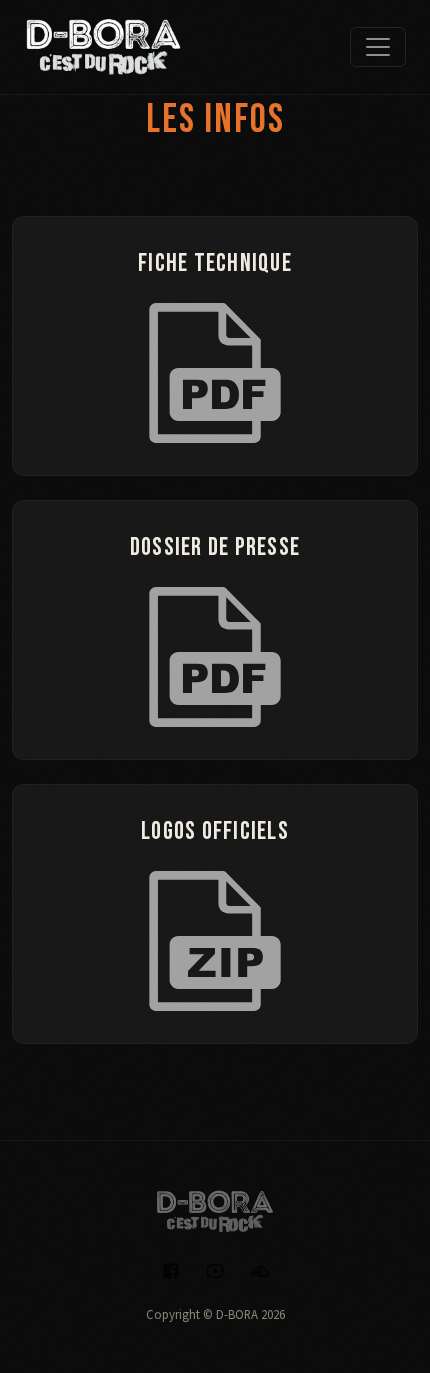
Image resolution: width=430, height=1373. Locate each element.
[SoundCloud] (259, 1270)
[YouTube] (215, 1270)
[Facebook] (171, 1270)
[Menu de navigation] (378, 47)
